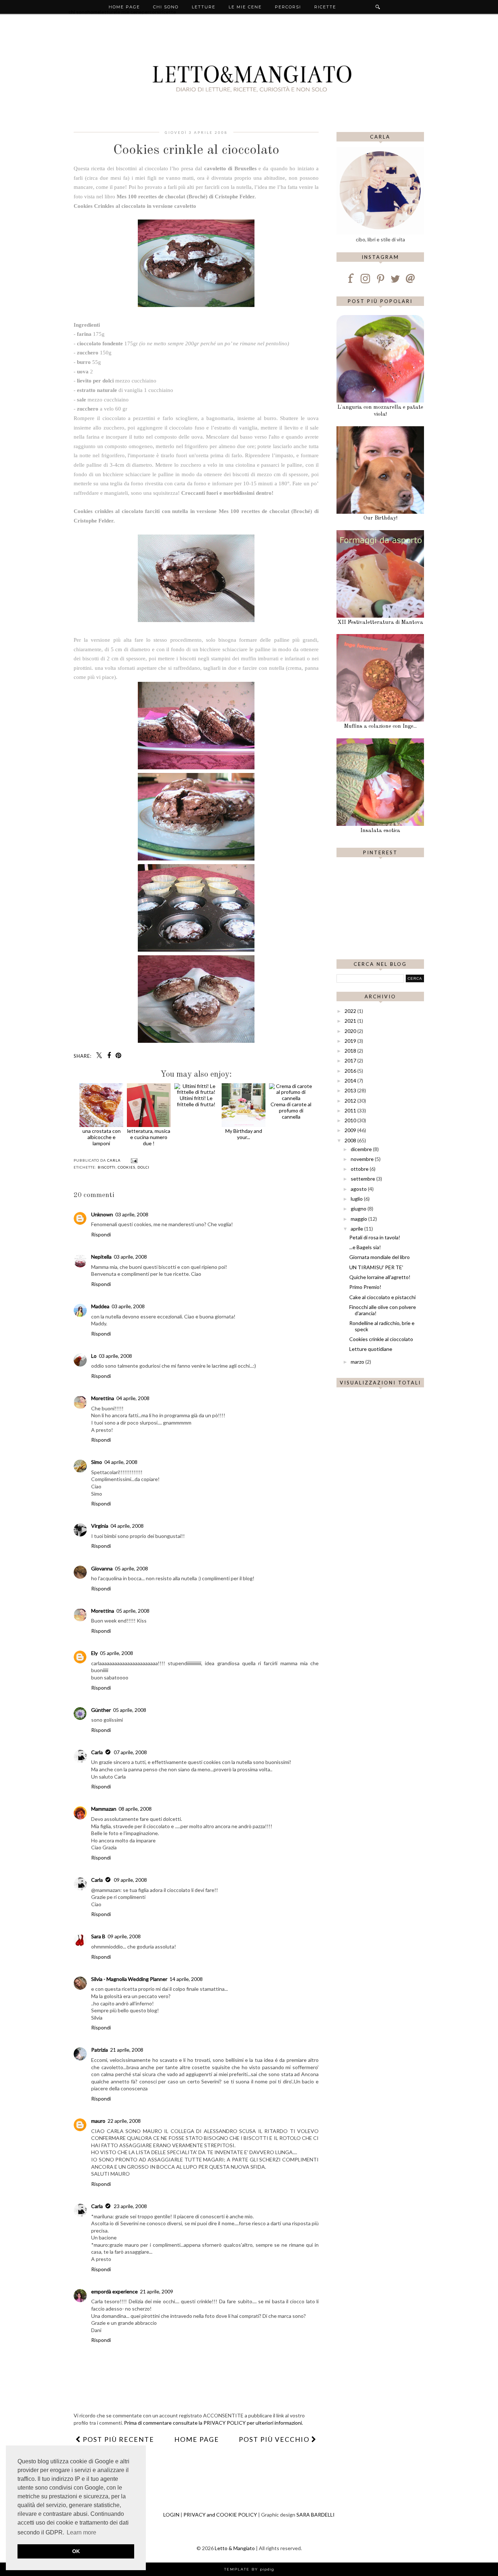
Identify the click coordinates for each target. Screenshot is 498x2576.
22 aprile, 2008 (124, 2121)
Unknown (102, 1214)
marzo (358, 1362)
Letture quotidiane (371, 1349)
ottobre (360, 1169)
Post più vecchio (275, 2439)
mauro (98, 2121)
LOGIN (171, 2515)
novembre (363, 1159)
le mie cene (245, 7)
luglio (357, 1199)
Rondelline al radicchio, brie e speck (382, 1326)
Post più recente (118, 2439)
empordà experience (114, 2291)
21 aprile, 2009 (157, 2291)
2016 (351, 1071)
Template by (249, 2569)
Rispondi (101, 1234)
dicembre (362, 1149)
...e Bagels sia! (365, 1247)
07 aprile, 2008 (130, 1752)
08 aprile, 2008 (135, 1809)
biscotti (107, 1167)
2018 (351, 1051)
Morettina (103, 1398)
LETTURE (204, 7)
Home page (124, 7)
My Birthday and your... (244, 1134)
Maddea (100, 1306)
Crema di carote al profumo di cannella (291, 1110)
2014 (351, 1081)
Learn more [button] (81, 2532)
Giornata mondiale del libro (380, 1257)
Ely (94, 1653)
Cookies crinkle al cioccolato (381, 1339)
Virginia (100, 1526)
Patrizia (100, 2050)
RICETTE (325, 7)
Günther (101, 1710)
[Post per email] (133, 1160)
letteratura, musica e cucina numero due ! (149, 1137)
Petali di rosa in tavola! (375, 1237)
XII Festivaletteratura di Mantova (380, 623)
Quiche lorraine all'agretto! (380, 1277)
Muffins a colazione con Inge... (380, 726)
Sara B (98, 1936)
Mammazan (104, 1809)
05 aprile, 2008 (131, 1568)
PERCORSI (288, 7)
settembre (363, 1179)
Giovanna (102, 1568)
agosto (359, 1189)
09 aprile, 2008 (130, 1880)
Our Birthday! (380, 518)
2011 (351, 1110)
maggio (359, 1219)
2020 (351, 1031)
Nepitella (101, 1257)
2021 (351, 1021)
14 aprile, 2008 (186, 1979)
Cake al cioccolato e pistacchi (382, 1297)
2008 (351, 1140)
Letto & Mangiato (235, 2548)
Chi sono (166, 7)
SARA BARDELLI (316, 2515)
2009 (351, 1130)
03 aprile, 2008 (132, 1214)
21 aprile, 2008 (127, 2050)
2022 (351, 1011)
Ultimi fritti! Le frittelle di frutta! (196, 1101)
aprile (357, 1229)
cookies (127, 1167)
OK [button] (76, 2551)
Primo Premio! (365, 1287)
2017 (351, 1060)
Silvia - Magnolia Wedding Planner (129, 1979)
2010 (351, 1120)
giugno (359, 1209)
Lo (94, 1356)
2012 (351, 1101)
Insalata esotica (380, 831)
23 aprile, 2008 (130, 2206)
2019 (351, 1041)
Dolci (143, 1167)
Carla (97, 1752)
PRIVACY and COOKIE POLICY (220, 2515)
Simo (97, 1462)
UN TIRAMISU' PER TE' (376, 1267)
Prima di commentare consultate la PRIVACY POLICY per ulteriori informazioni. (213, 2423)
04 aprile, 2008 (133, 1398)
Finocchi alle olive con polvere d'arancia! (383, 1310)
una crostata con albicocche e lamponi (102, 1137)
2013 (351, 1090)
